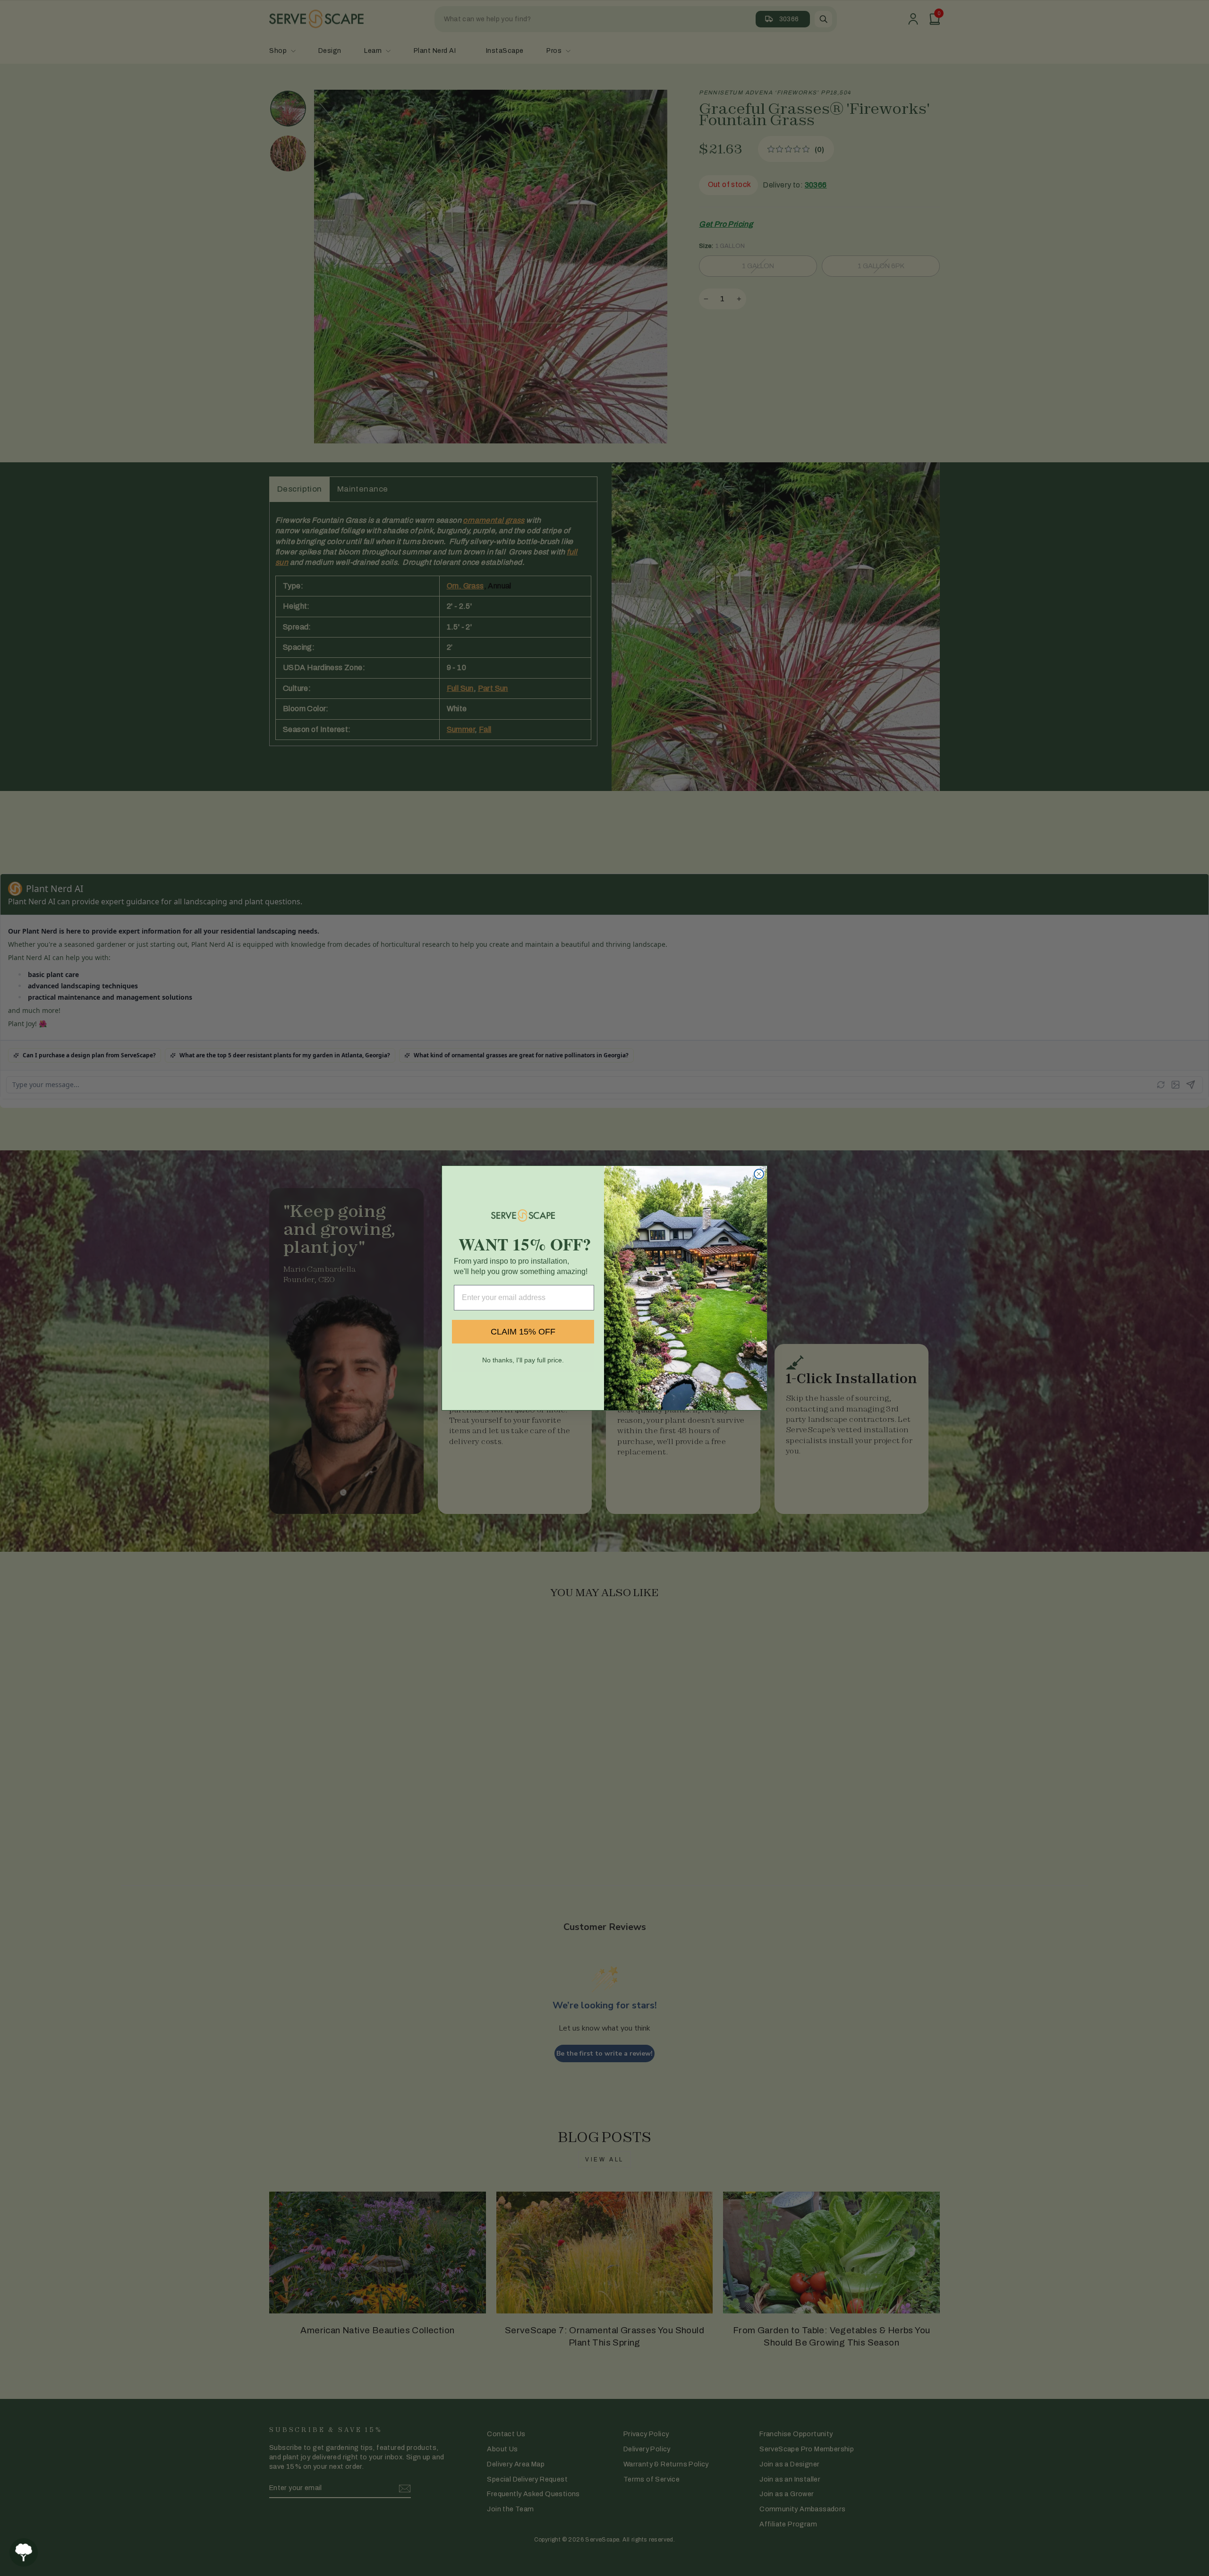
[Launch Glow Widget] (24, 2552)
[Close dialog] (759, 1174)
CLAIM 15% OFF (523, 1332)
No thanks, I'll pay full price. (523, 1360)
